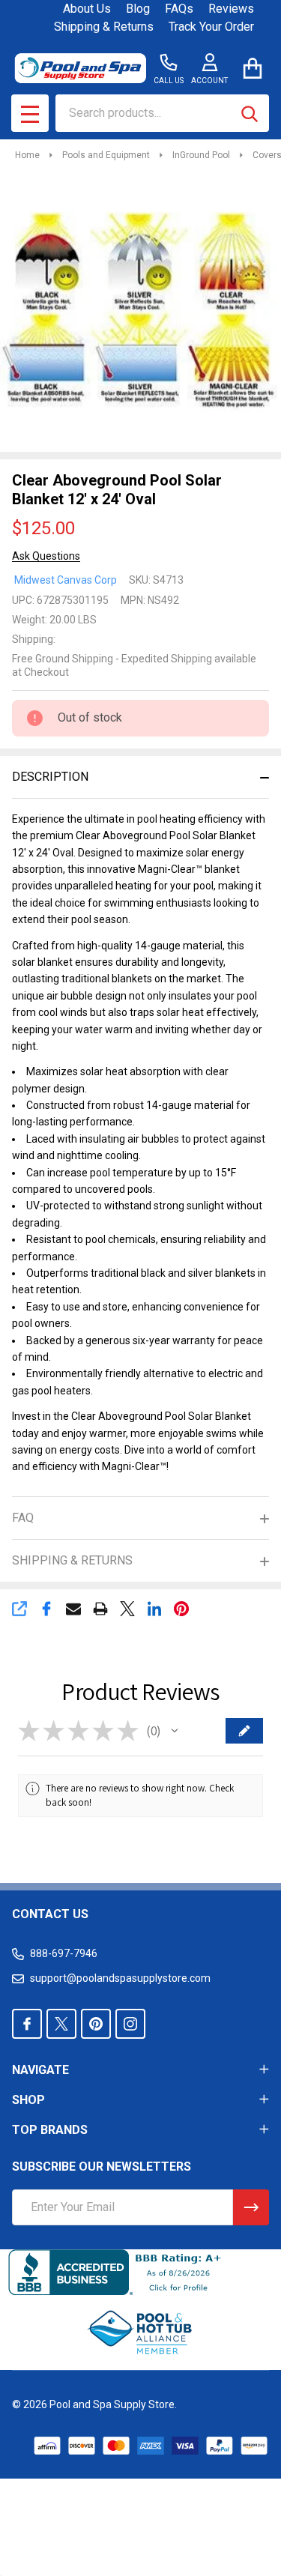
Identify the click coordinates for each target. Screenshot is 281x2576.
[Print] (100, 1609)
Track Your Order (211, 27)
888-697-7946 (64, 1953)
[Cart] (252, 68)
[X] (127, 1609)
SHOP (28, 2100)
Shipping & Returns (104, 27)
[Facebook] (46, 1609)
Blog (138, 9)
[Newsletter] (251, 2207)
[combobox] (162, 113)
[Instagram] (130, 2024)
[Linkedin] (154, 1609)
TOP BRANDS (50, 2130)
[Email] (73, 1609)
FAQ (23, 1518)
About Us (87, 9)
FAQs (179, 9)
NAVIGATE (40, 2070)
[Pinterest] (181, 1609)
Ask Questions (46, 556)
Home (27, 155)
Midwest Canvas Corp (66, 580)
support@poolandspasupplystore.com (120, 1978)
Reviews (231, 9)
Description (50, 777)
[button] (175, 1731)
